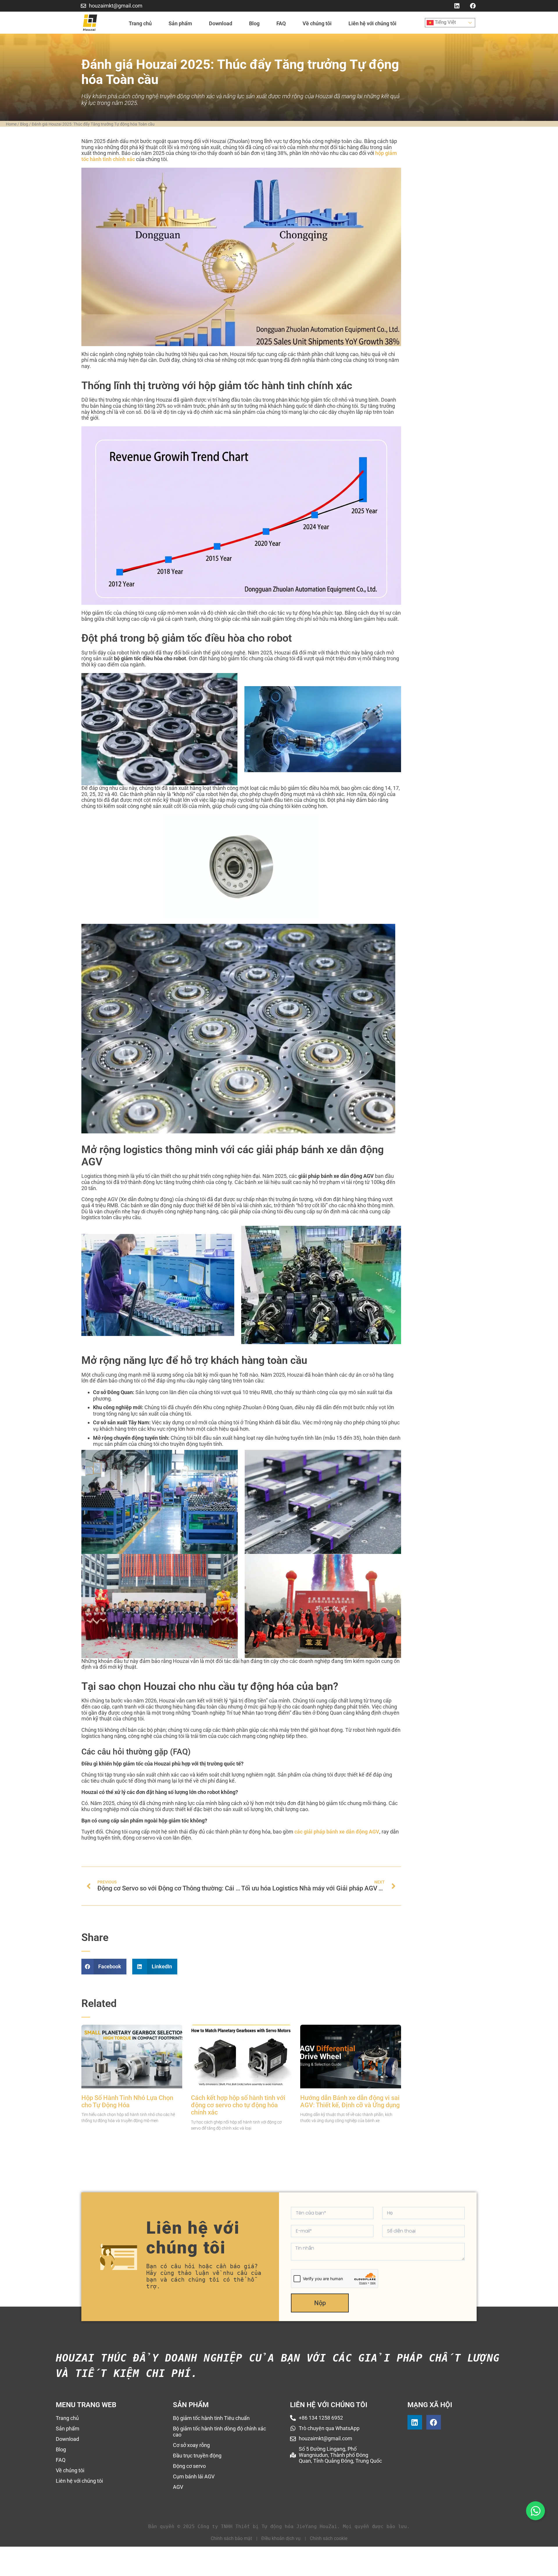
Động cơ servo (189, 2466)
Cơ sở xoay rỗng (191, 2445)
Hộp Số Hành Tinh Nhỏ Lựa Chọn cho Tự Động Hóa (127, 2101)
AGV (178, 2487)
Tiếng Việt (445, 22)
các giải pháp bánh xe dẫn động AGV (337, 1832)
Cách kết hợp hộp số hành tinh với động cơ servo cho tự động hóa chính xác (238, 2105)
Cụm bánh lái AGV (194, 2476)
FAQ (281, 23)
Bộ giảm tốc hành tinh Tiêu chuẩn (211, 2418)
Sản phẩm (180, 23)
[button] (104, 1967)
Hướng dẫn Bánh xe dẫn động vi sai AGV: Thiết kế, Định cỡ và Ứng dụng (350, 2101)
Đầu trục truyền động (197, 2456)
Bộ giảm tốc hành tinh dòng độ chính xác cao (219, 2432)
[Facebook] (473, 6)
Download (221, 23)
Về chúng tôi (317, 23)
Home (11, 124)
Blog (254, 23)
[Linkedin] (457, 6)
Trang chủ (140, 23)
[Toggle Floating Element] (535, 2511)
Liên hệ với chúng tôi (372, 23)
